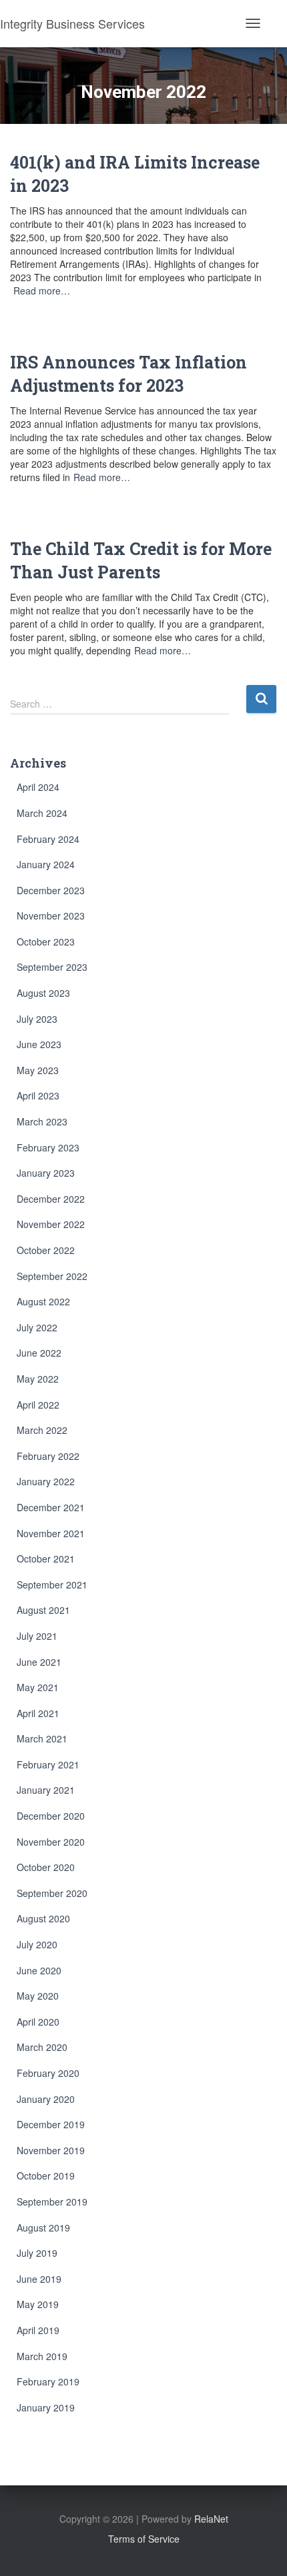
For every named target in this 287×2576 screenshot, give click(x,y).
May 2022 (38, 1379)
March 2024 (42, 813)
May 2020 (38, 1996)
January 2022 (46, 1481)
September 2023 (52, 967)
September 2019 (52, 2202)
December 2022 (51, 1199)
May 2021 (38, 1687)
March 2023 (42, 1121)
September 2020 (52, 1893)
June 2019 (39, 2279)
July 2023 (37, 1019)
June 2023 (39, 1044)
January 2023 (46, 1173)
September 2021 (52, 1585)
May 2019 (38, 2304)
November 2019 (51, 2150)
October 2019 (46, 2176)
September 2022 (52, 1276)
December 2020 (51, 1816)
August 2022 (43, 1301)
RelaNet (211, 2519)
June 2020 (39, 1970)
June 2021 (39, 1662)
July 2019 (37, 2253)
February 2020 (48, 2073)
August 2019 (43, 2228)
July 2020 (37, 1944)
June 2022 (39, 1353)
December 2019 (51, 2124)
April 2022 (38, 1405)
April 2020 (38, 2022)
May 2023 (38, 1070)
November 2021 (51, 1533)
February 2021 (48, 1764)
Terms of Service (144, 2539)
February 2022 (48, 1456)
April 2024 (38, 787)
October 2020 (46, 1867)
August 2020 (43, 1918)
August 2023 (43, 993)
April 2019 (38, 2330)
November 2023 (51, 916)
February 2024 (48, 839)
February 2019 (48, 2381)
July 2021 (37, 1636)
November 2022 (51, 1224)
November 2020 (51, 1842)
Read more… (42, 291)
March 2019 (42, 2356)
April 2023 (38, 1095)
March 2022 (42, 1430)
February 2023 (48, 1147)
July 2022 (37, 1327)
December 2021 (51, 1507)
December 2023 (51, 890)
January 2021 (46, 1790)
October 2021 (46, 1559)
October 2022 (46, 1250)
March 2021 (42, 1738)
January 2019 (46, 2407)
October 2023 (46, 942)
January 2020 (46, 2099)
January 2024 (46, 864)
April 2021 (38, 1713)
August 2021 (43, 1610)
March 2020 (42, 2047)
